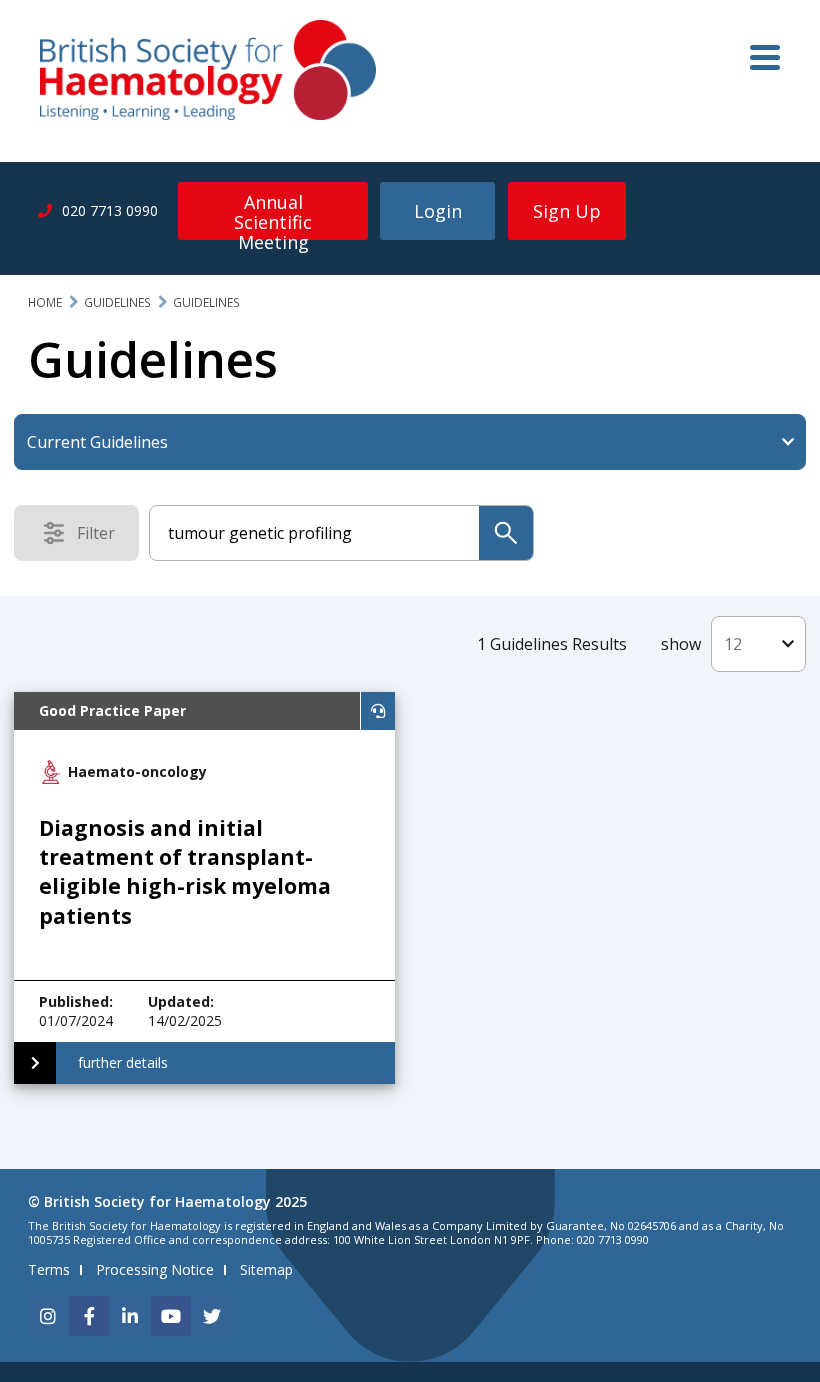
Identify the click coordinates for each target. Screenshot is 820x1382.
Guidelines (117, 302)
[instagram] (48, 1316)
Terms (49, 1269)
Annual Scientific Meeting (273, 215)
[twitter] (212, 1316)
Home (45, 302)
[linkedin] (130, 1316)
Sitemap (266, 1269)
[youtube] (171, 1316)
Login (438, 211)
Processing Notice (155, 1269)
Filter (102, 537)
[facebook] (89, 1316)
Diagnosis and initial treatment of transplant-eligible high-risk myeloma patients (185, 872)
